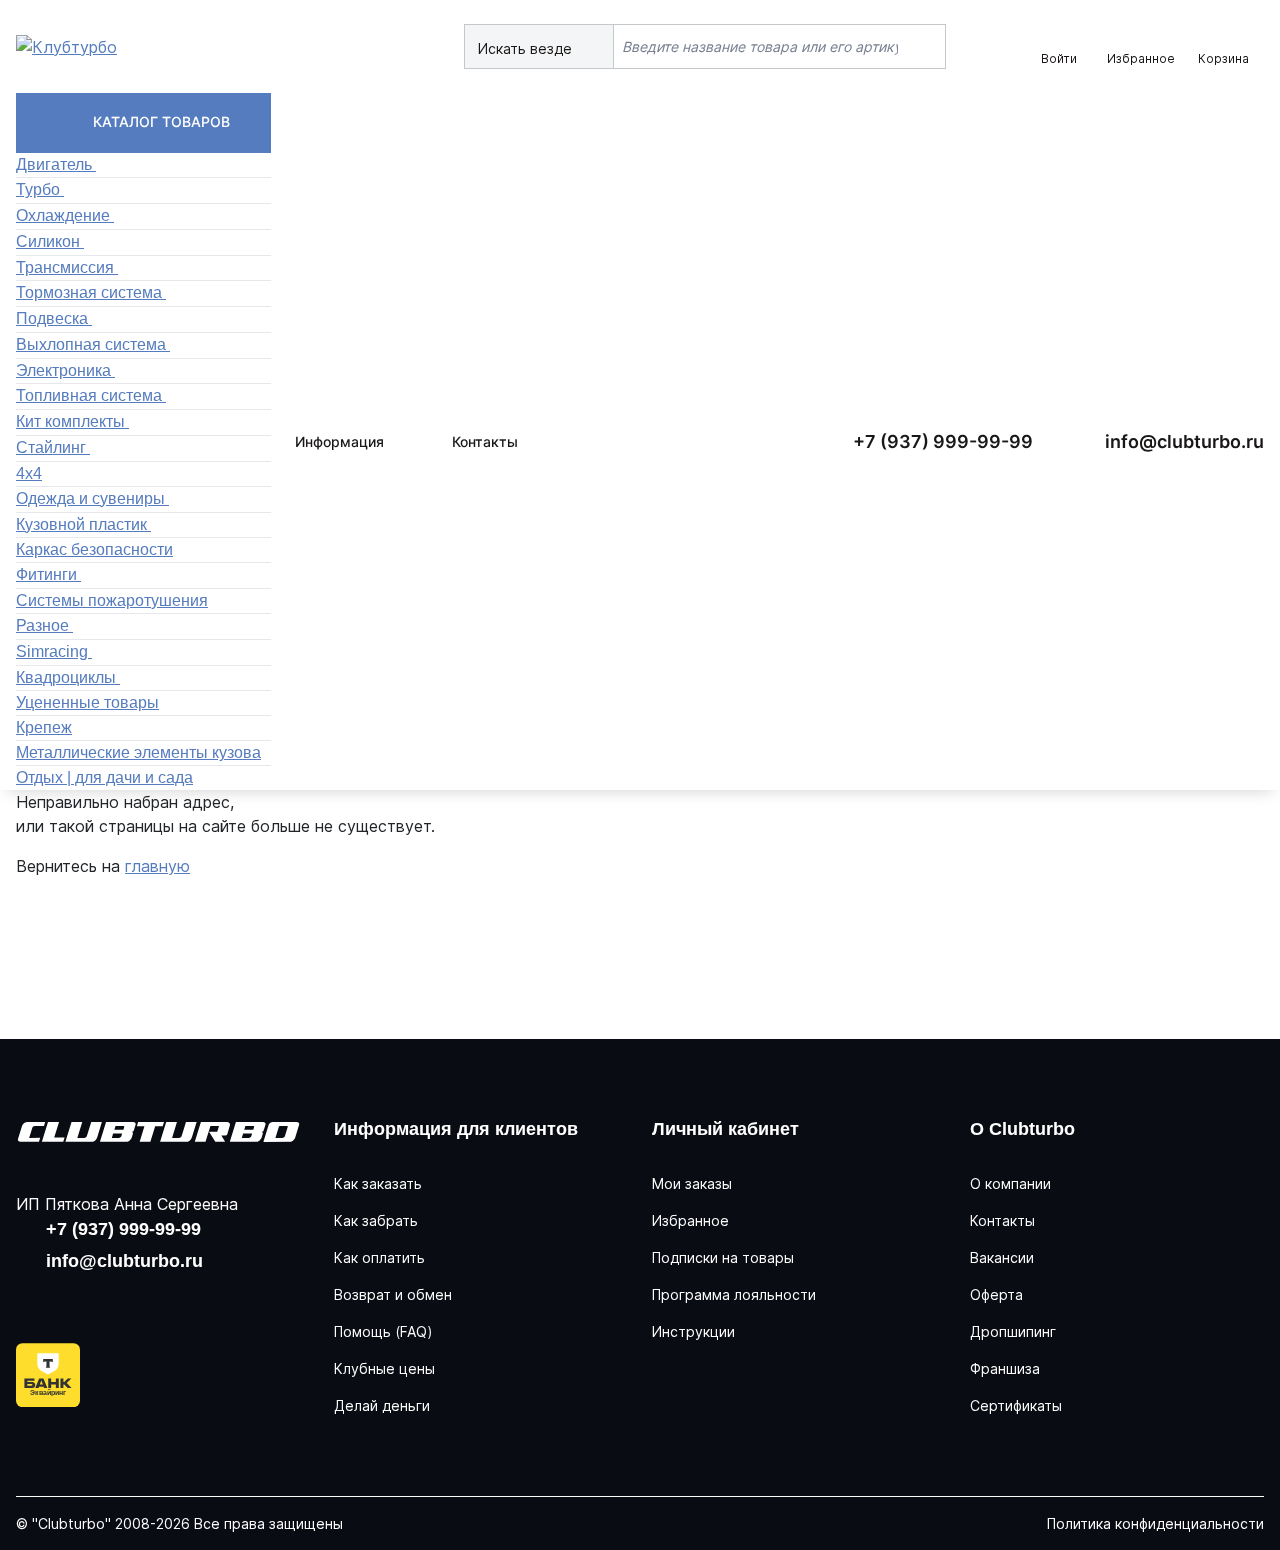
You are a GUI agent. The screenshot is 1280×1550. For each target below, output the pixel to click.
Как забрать (376, 1220)
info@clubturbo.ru (1184, 441)
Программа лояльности (734, 1294)
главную (157, 866)
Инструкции (693, 1331)
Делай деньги (382, 1405)
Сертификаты (1016, 1405)
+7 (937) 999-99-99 (943, 441)
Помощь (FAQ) (383, 1331)
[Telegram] (164, 1299)
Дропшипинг (1013, 1331)
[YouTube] (100, 1299)
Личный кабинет (725, 1129)
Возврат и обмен (393, 1294)
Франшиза (1005, 1368)
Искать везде (527, 48)
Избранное (690, 1220)
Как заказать (378, 1183)
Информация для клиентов (456, 1129)
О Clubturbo (1022, 1129)
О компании (1010, 1183)
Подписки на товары (723, 1257)
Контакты (485, 441)
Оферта (996, 1294)
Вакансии (1002, 1257)
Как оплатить (379, 1257)
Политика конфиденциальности (1155, 1523)
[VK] (36, 1299)
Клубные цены (384, 1368)
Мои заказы (692, 1183)
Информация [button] (339, 441)
